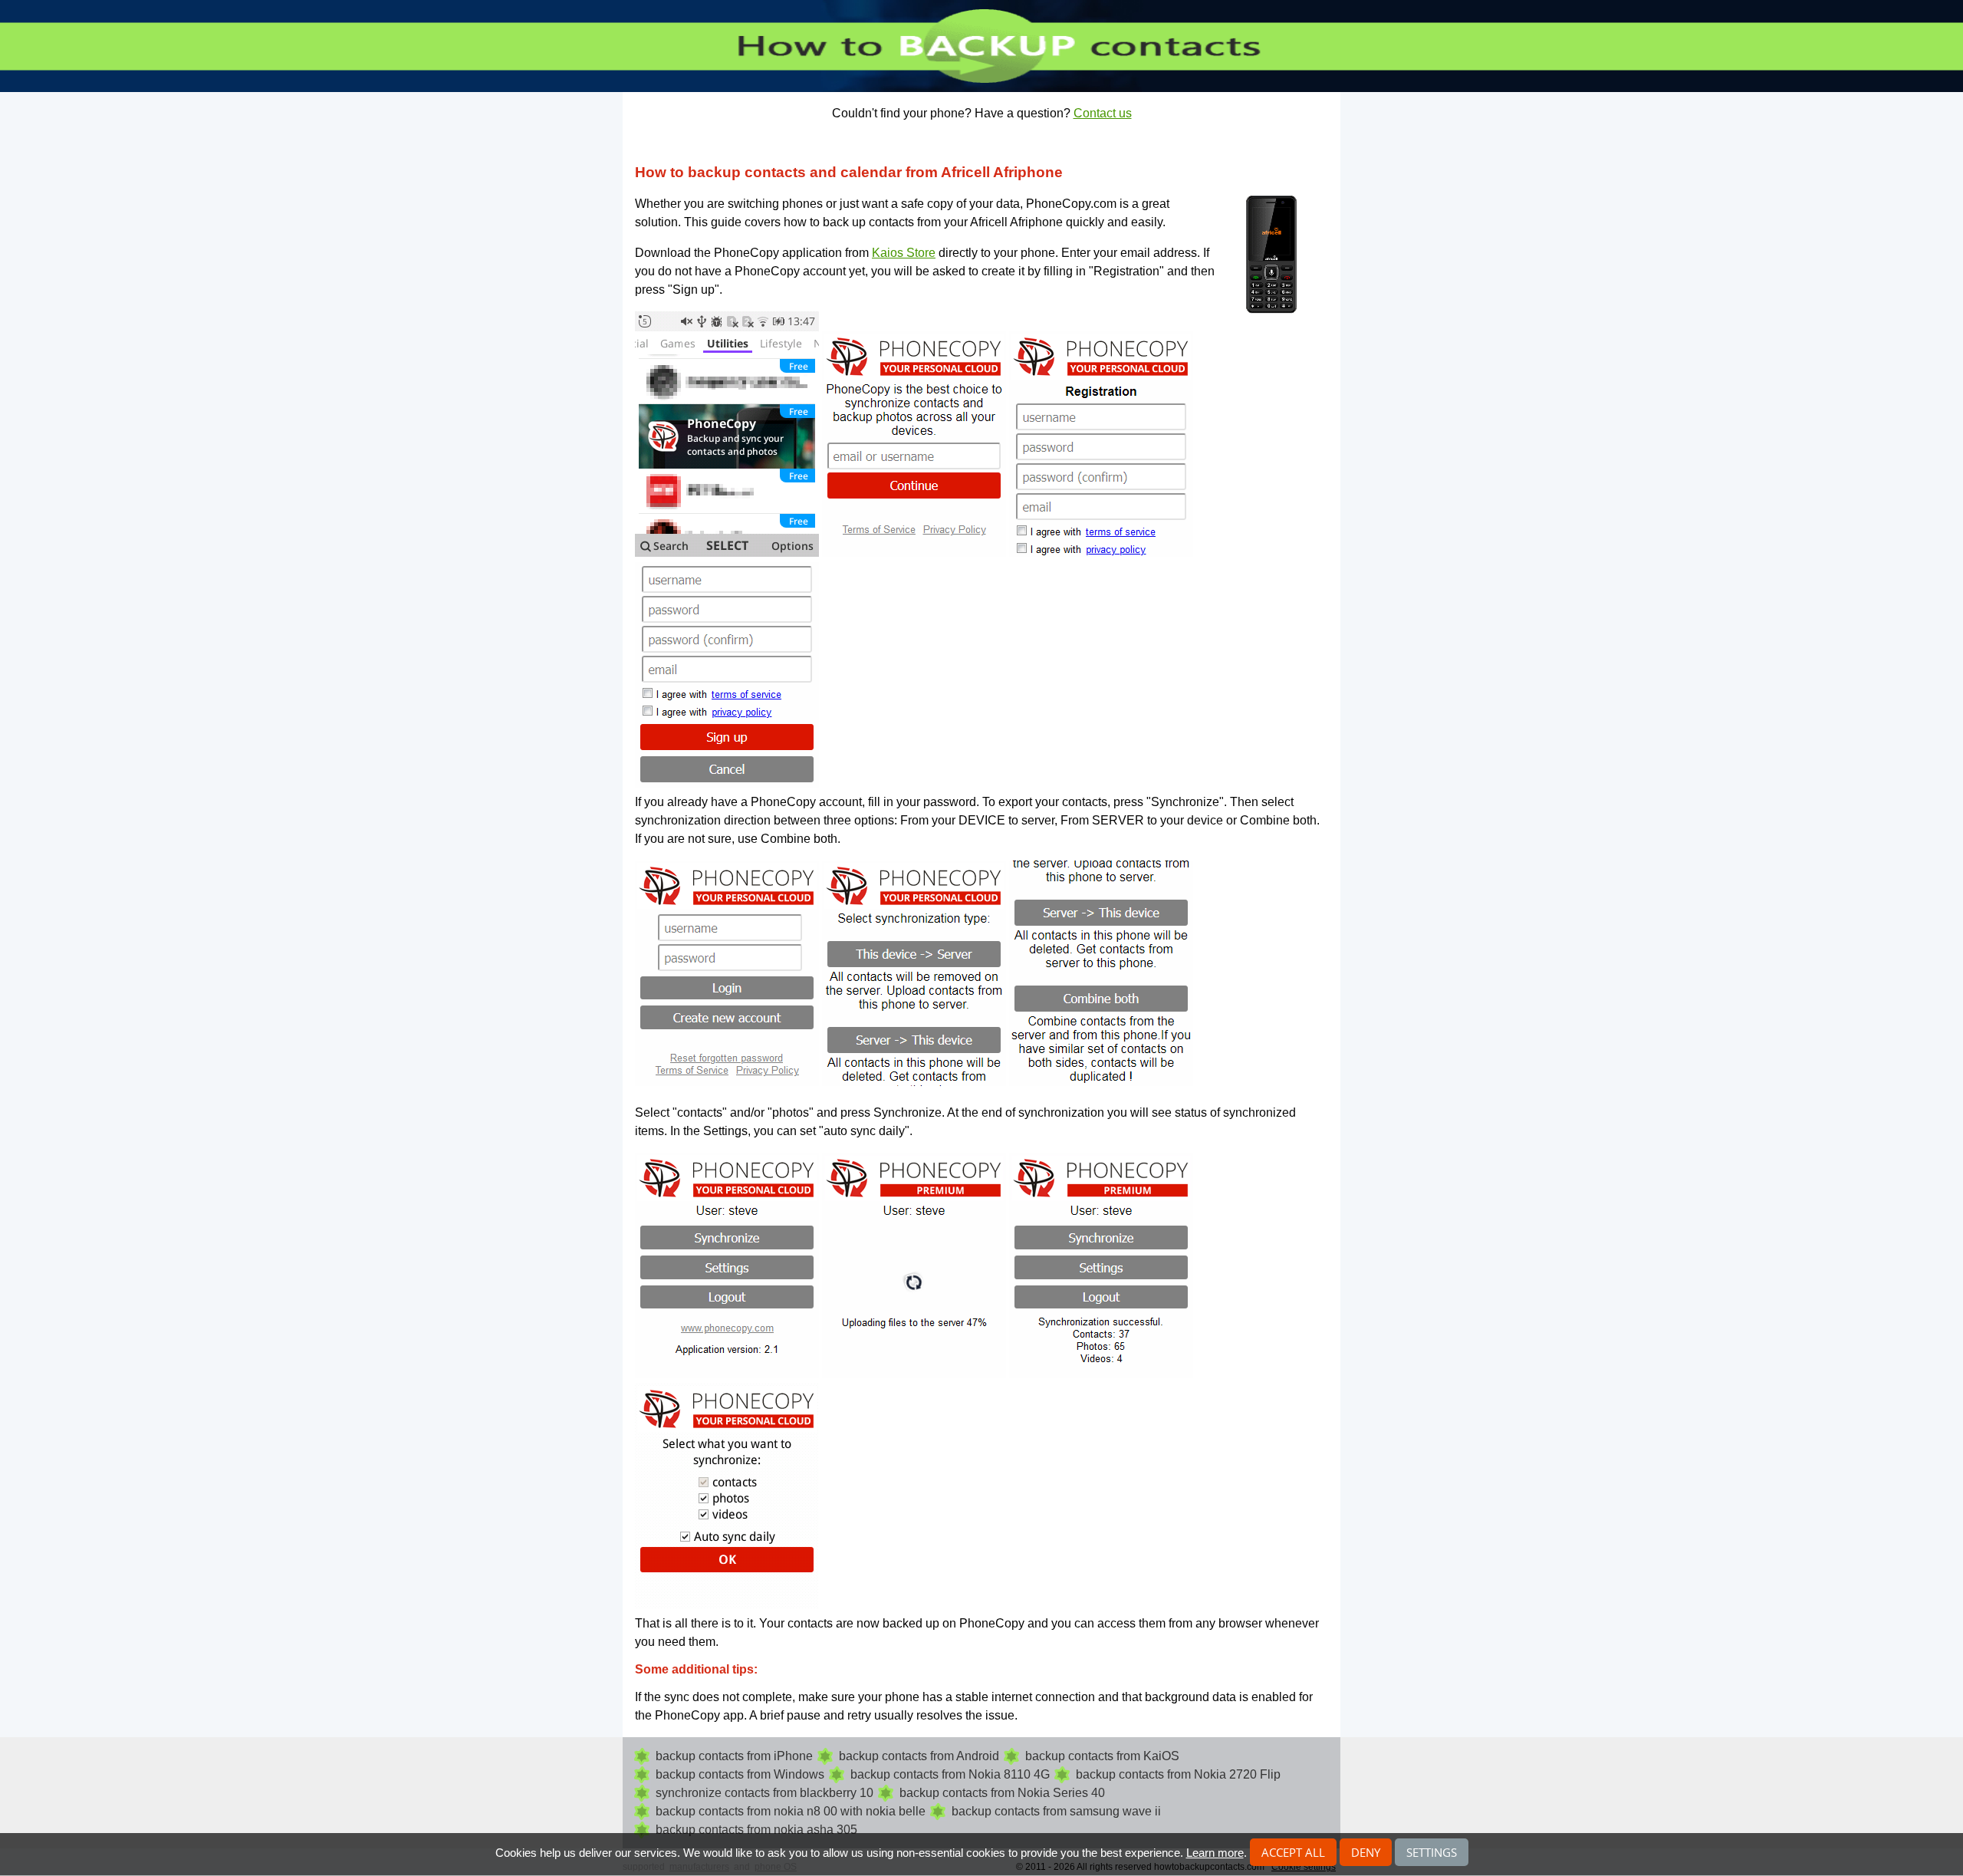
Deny (1366, 1852)
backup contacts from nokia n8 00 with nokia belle (791, 1811)
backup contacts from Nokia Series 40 (1002, 1793)
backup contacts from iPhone (734, 1756)
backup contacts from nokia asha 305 (756, 1830)
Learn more (1215, 1853)
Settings (1432, 1852)
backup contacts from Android (919, 1756)
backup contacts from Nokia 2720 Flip (1178, 1774)
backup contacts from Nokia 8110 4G (950, 1774)
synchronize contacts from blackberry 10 (764, 1793)
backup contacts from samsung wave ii (1056, 1811)
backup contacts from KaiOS (1102, 1756)
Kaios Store (904, 253)
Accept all (1293, 1852)
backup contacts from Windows (740, 1774)
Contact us (1103, 113)
